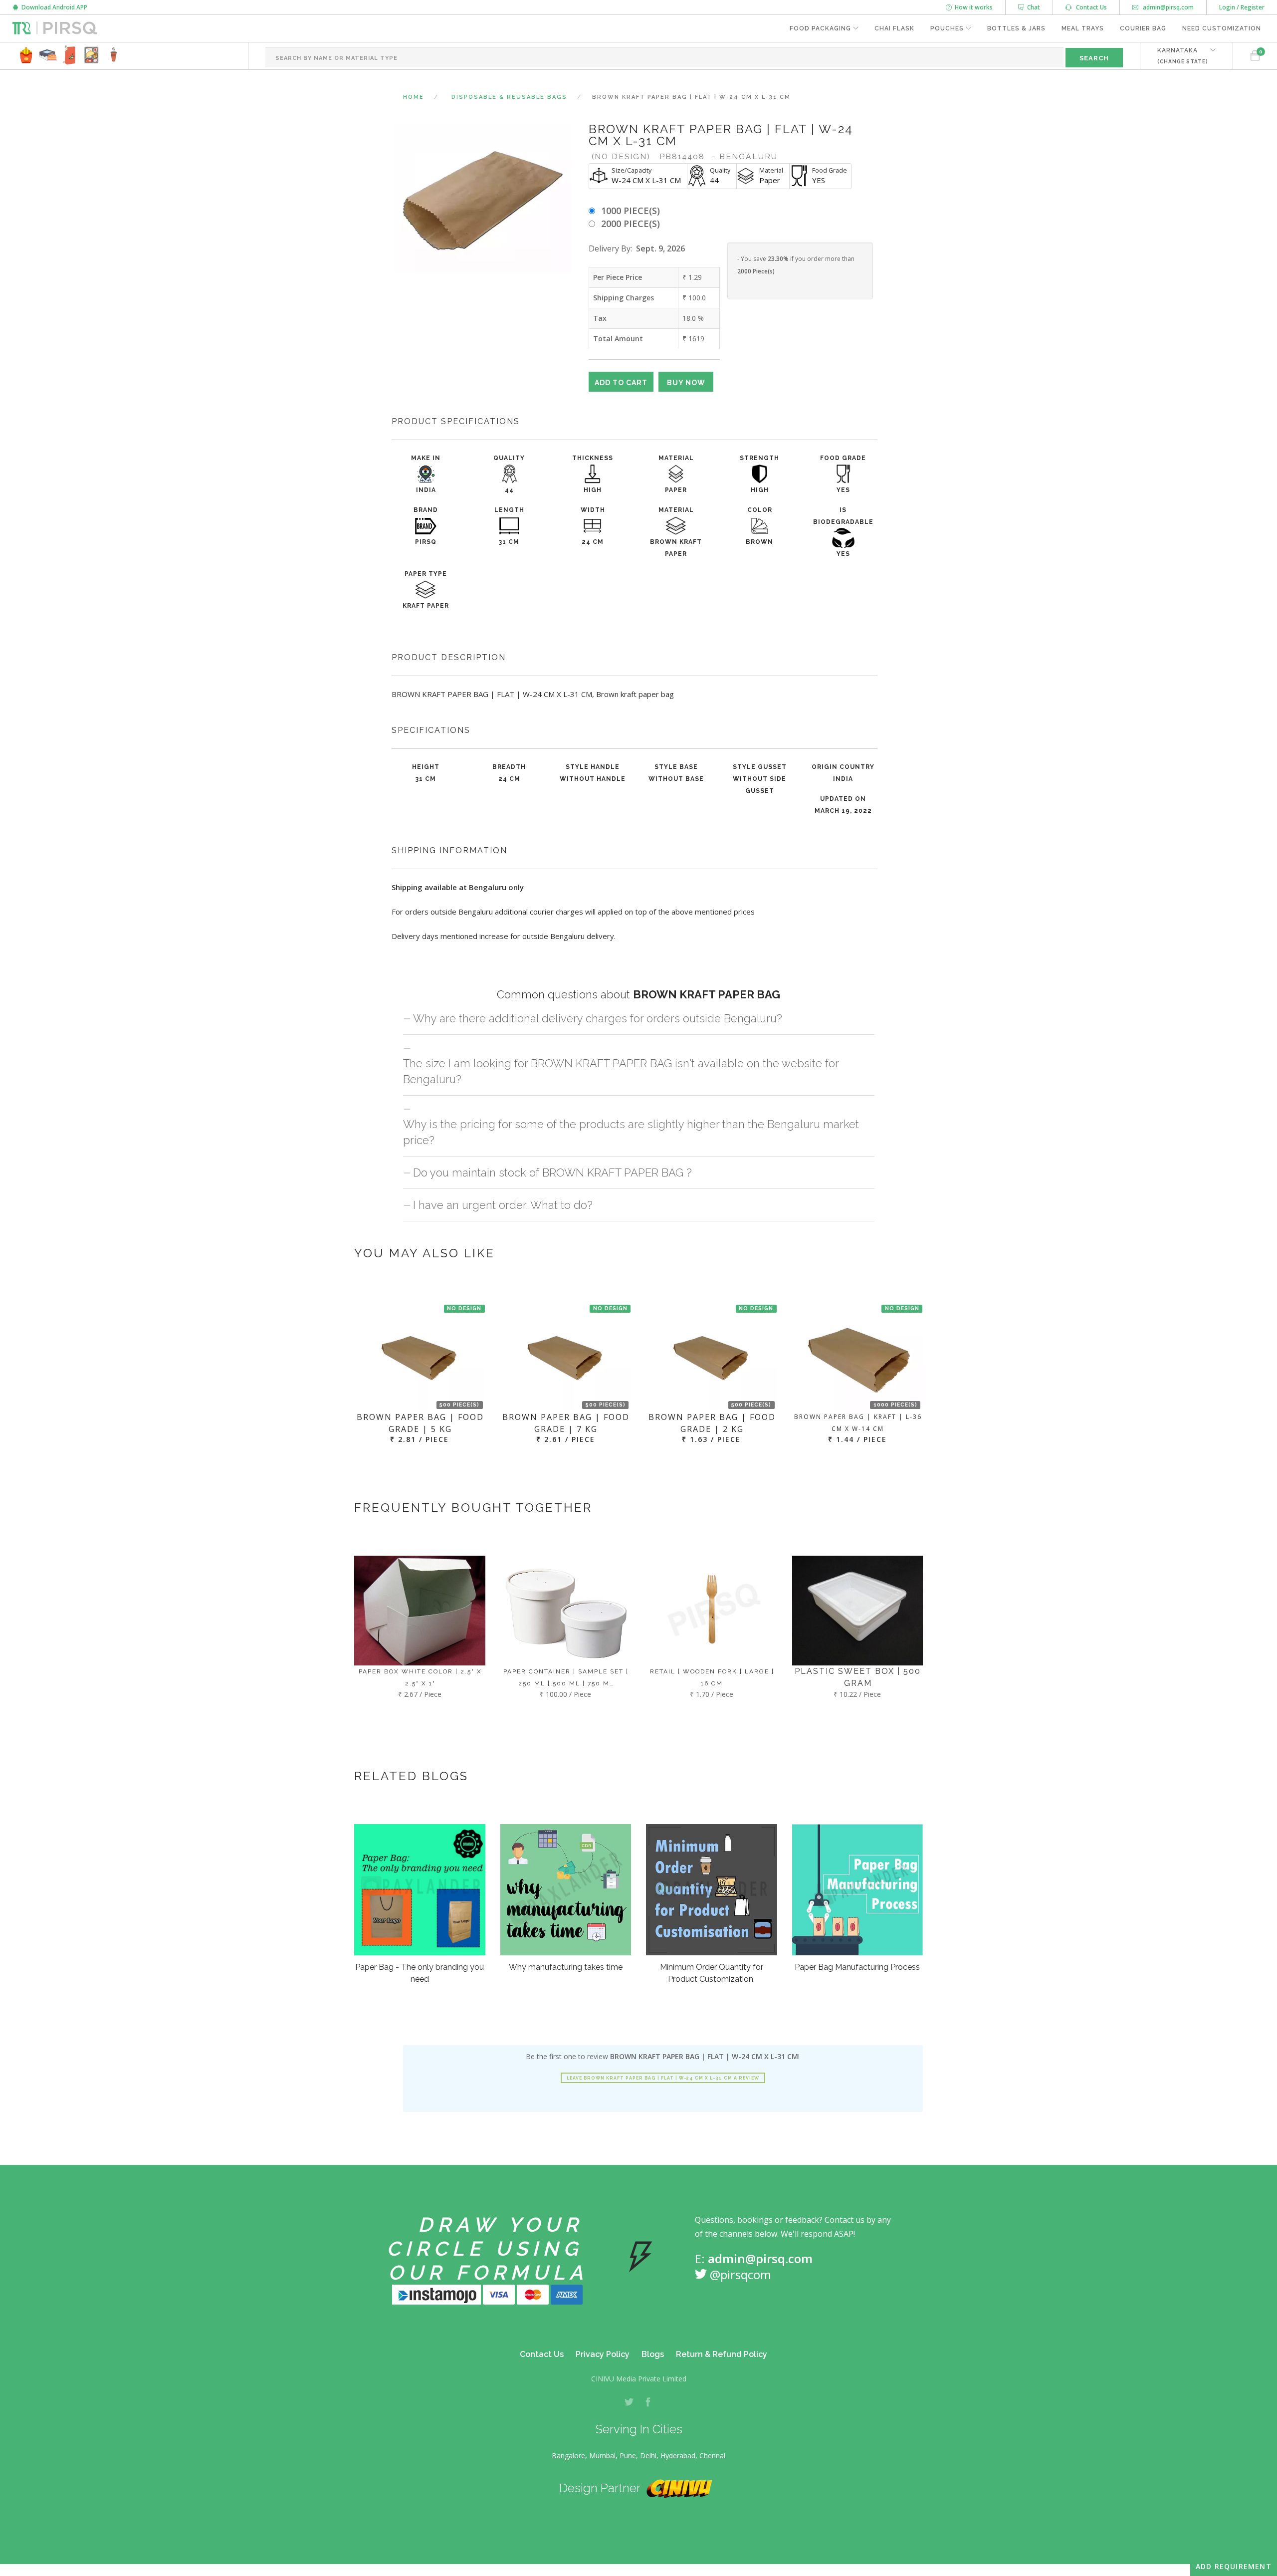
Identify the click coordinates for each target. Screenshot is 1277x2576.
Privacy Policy (603, 2354)
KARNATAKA (1183, 56)
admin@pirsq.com (1168, 7)
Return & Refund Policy (722, 2354)
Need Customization (1222, 28)
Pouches (947, 28)
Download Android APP (53, 7)
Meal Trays (1083, 28)
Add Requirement (1234, 2566)
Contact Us (1089, 7)
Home (414, 97)
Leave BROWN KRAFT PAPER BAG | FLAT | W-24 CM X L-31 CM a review (663, 2078)
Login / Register (1242, 7)
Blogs (653, 2354)
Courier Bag (1143, 28)
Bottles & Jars (1016, 28)
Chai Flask (894, 28)
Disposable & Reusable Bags (509, 97)
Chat (1032, 7)
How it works (972, 7)
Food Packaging (820, 28)
